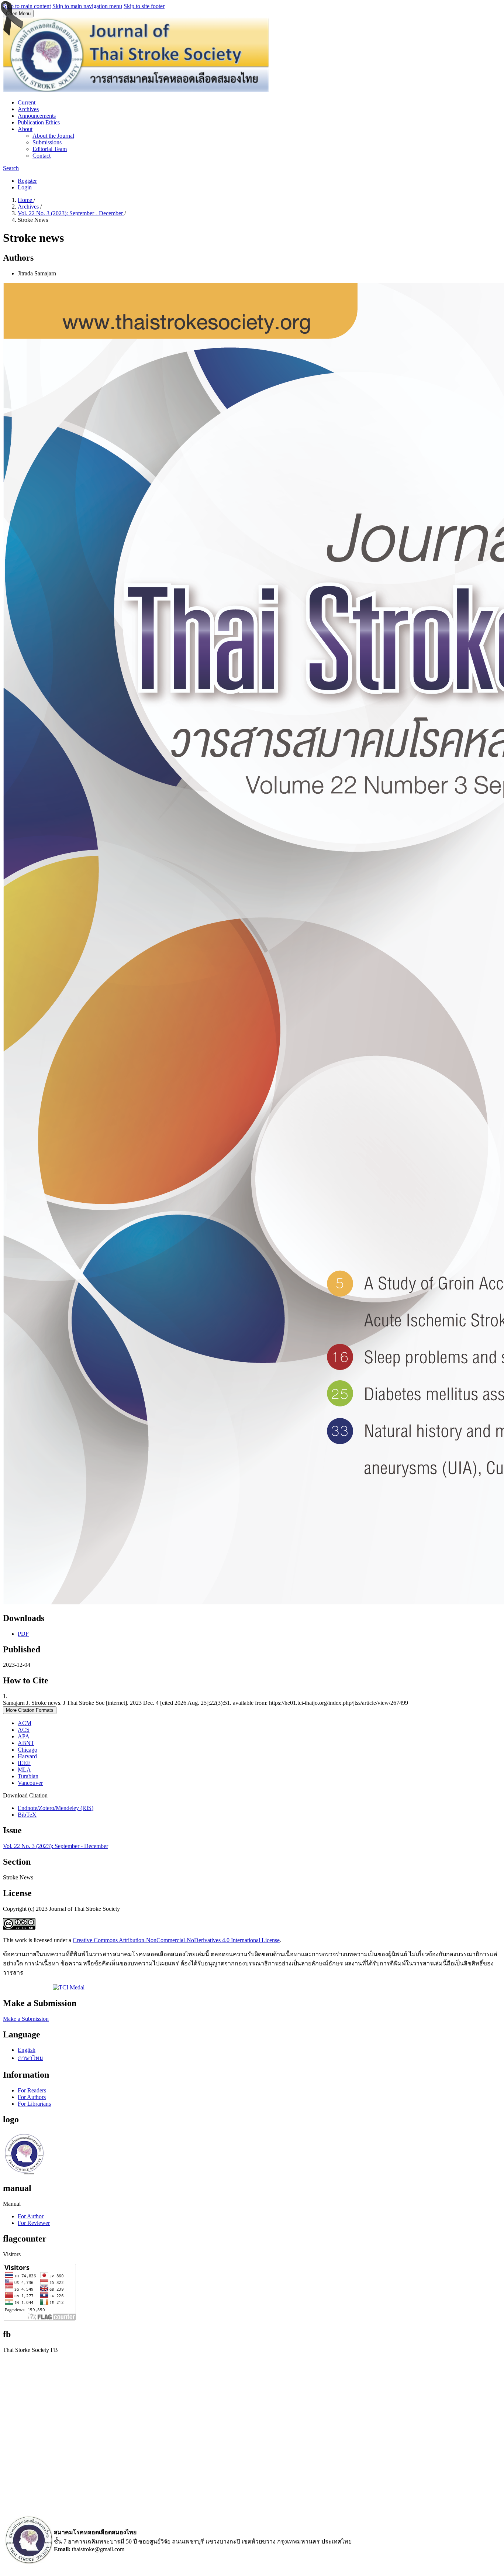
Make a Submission (26, 2019)
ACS (24, 1730)
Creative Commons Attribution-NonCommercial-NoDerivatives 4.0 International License (176, 1940)
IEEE (24, 1763)
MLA (24, 1770)
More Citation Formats (30, 1710)
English (27, 2050)
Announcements (37, 116)
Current (27, 102)
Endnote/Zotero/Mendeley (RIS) (56, 1808)
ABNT (26, 1743)
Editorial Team (50, 149)
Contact (42, 156)
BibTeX (27, 1815)
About (25, 129)
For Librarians (34, 2104)
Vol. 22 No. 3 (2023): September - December (71, 213)
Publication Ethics (39, 122)
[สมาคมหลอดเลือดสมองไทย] (28, 2562)
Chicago (27, 1750)
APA (24, 1736)
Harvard (27, 1756)
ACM (25, 1723)
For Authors (32, 2097)
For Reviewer (34, 2223)
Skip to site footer (144, 6)
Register (27, 181)
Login (25, 187)
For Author (31, 2216)
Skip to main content (27, 6)
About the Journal (53, 136)
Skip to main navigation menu (87, 6)
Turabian (28, 1776)
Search (11, 168)
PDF (23, 1634)
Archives (28, 109)
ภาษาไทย (30, 2058)
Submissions (47, 142)
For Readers (32, 2090)
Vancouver (30, 1783)
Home (26, 200)
